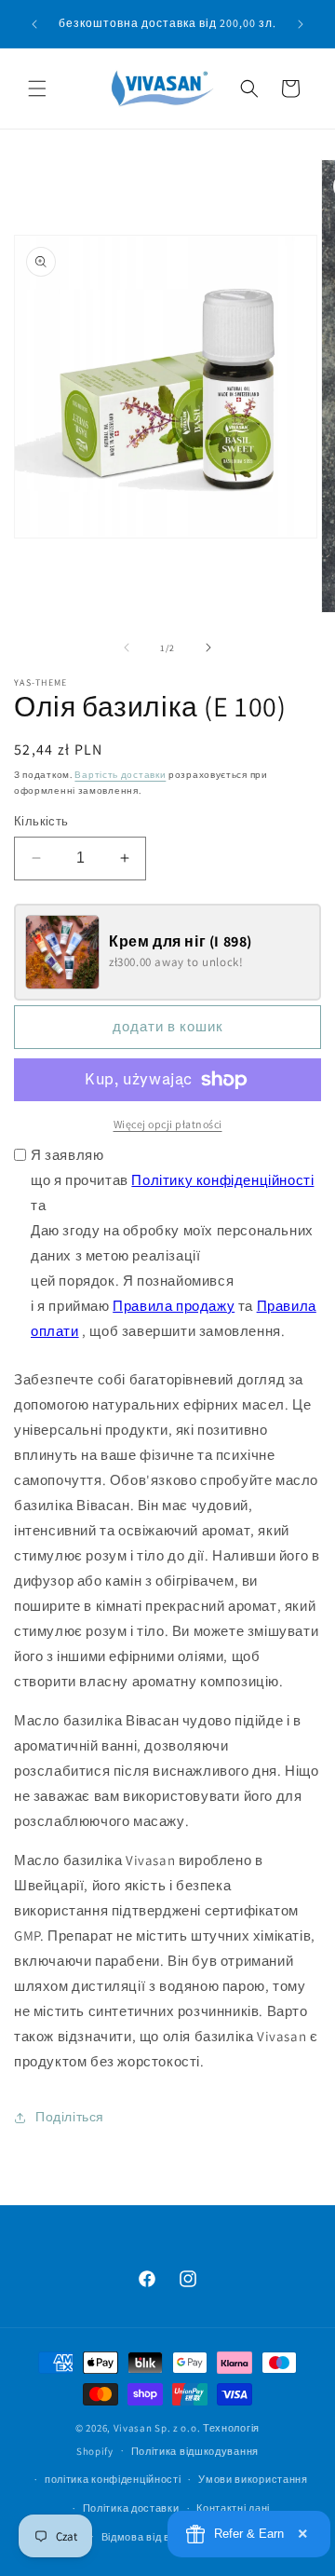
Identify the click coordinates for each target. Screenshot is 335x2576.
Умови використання (253, 2479)
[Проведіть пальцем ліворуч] (127, 647)
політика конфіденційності (113, 2479)
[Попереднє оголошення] (34, 24)
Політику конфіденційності (222, 1180)
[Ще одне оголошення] (301, 24)
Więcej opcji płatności (168, 1124)
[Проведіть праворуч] (208, 647)
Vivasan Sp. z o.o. (157, 2428)
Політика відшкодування (195, 2451)
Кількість (41, 821)
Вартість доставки (120, 775)
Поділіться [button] (70, 2117)
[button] (37, 89)
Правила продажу (174, 1306)
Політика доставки (131, 2508)
